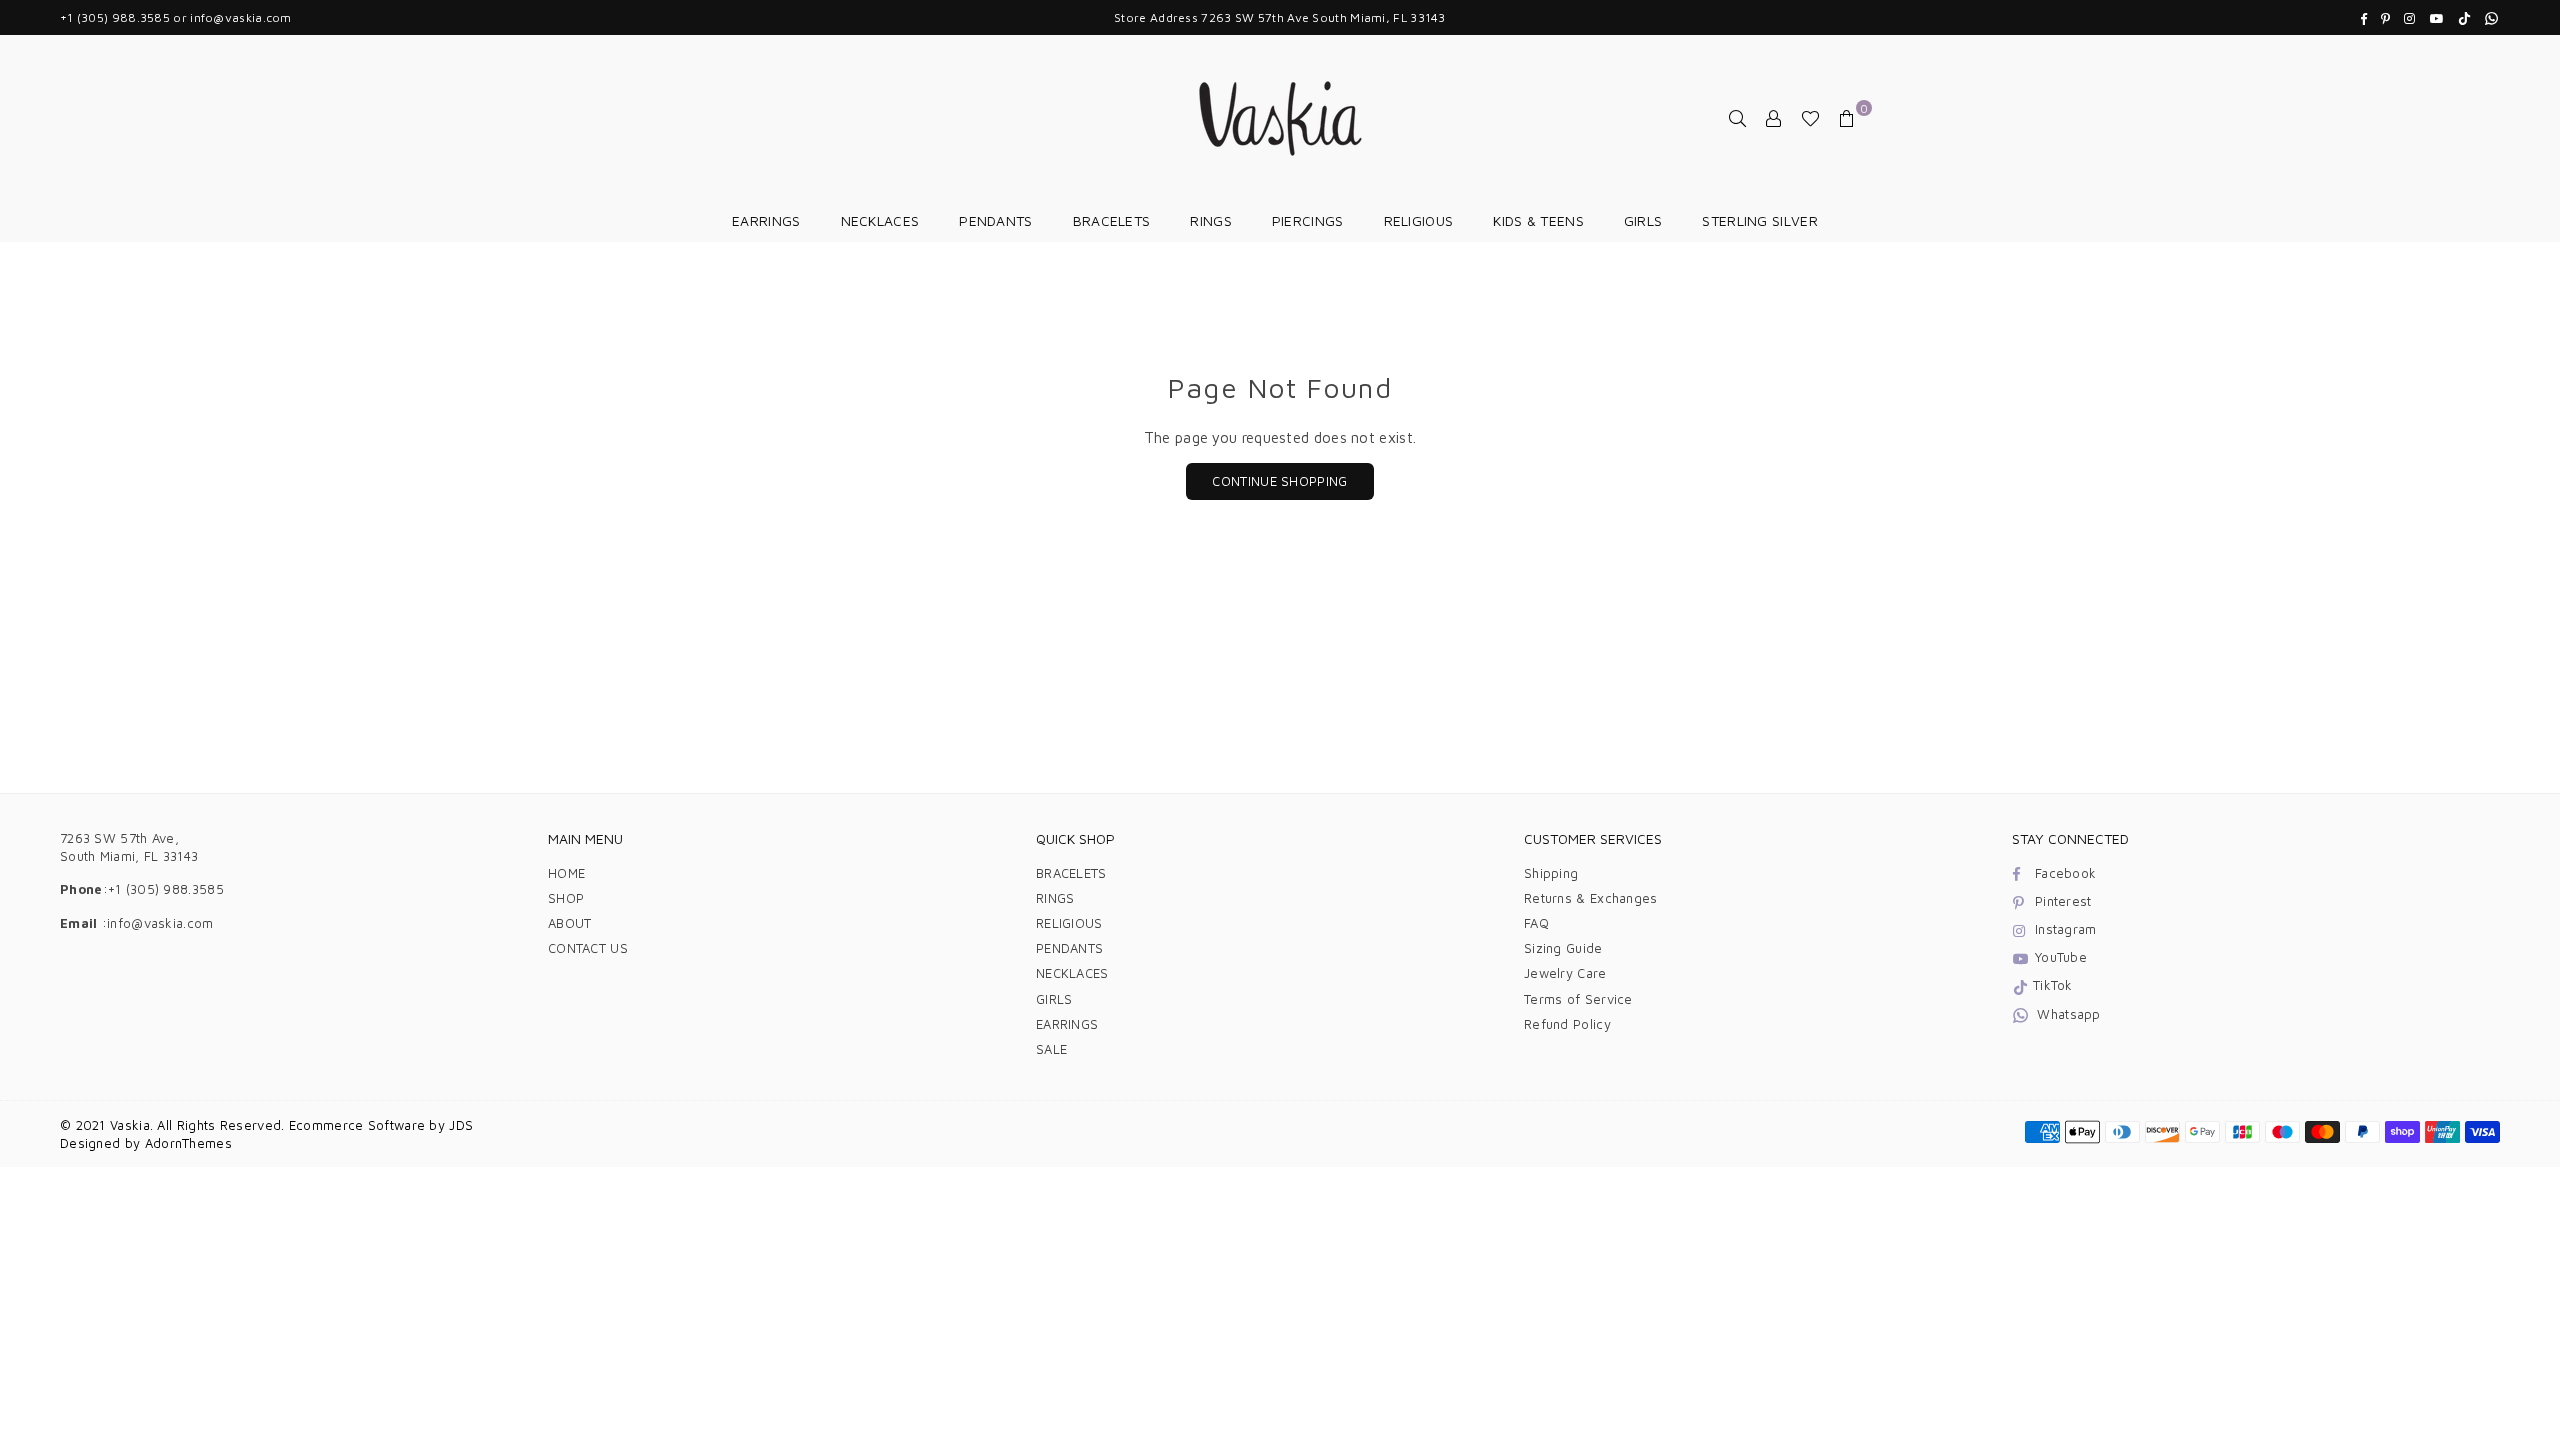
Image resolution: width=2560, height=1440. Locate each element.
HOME (566, 873)
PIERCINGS (1308, 220)
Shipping (1551, 873)
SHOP (566, 898)
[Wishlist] (1810, 118)
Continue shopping (1279, 481)
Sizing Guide (1563, 948)
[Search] (1738, 118)
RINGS (1211, 220)
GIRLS (1643, 220)
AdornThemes (188, 1143)
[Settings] (1774, 118)
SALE (1051, 1049)
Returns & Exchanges (1591, 898)
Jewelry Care (1565, 973)
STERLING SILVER (1760, 220)
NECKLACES (880, 220)
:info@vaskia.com (156, 923)
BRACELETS (1112, 220)
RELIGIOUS (1419, 220)
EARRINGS (766, 220)
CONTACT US (588, 948)
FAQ (1536, 923)
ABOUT (570, 923)
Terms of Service (1578, 999)
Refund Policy (1567, 1024)
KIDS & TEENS (1538, 220)
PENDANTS (995, 220)
